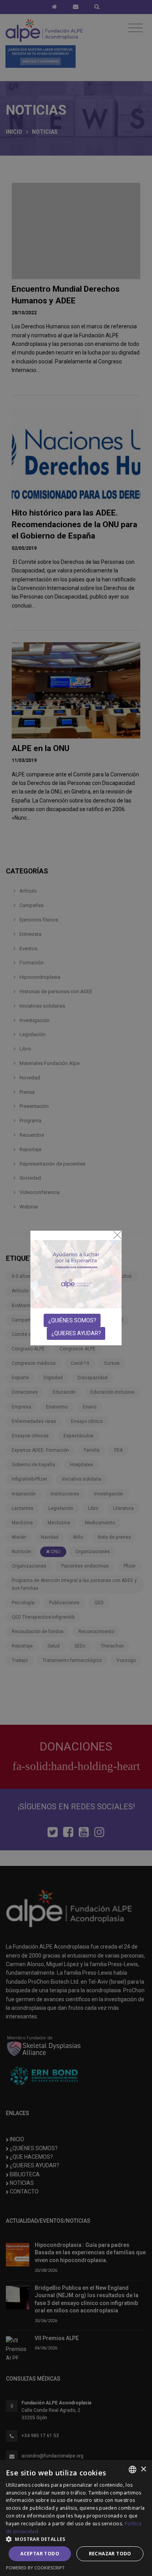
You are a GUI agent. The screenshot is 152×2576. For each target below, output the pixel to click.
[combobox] (133, 2470)
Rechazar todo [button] (110, 2554)
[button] (76, 2539)
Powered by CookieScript (35, 2568)
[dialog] (76, 2518)
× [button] (143, 2469)
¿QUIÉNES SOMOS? (72, 1320)
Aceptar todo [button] (40, 2554)
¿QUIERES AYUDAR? (76, 1333)
